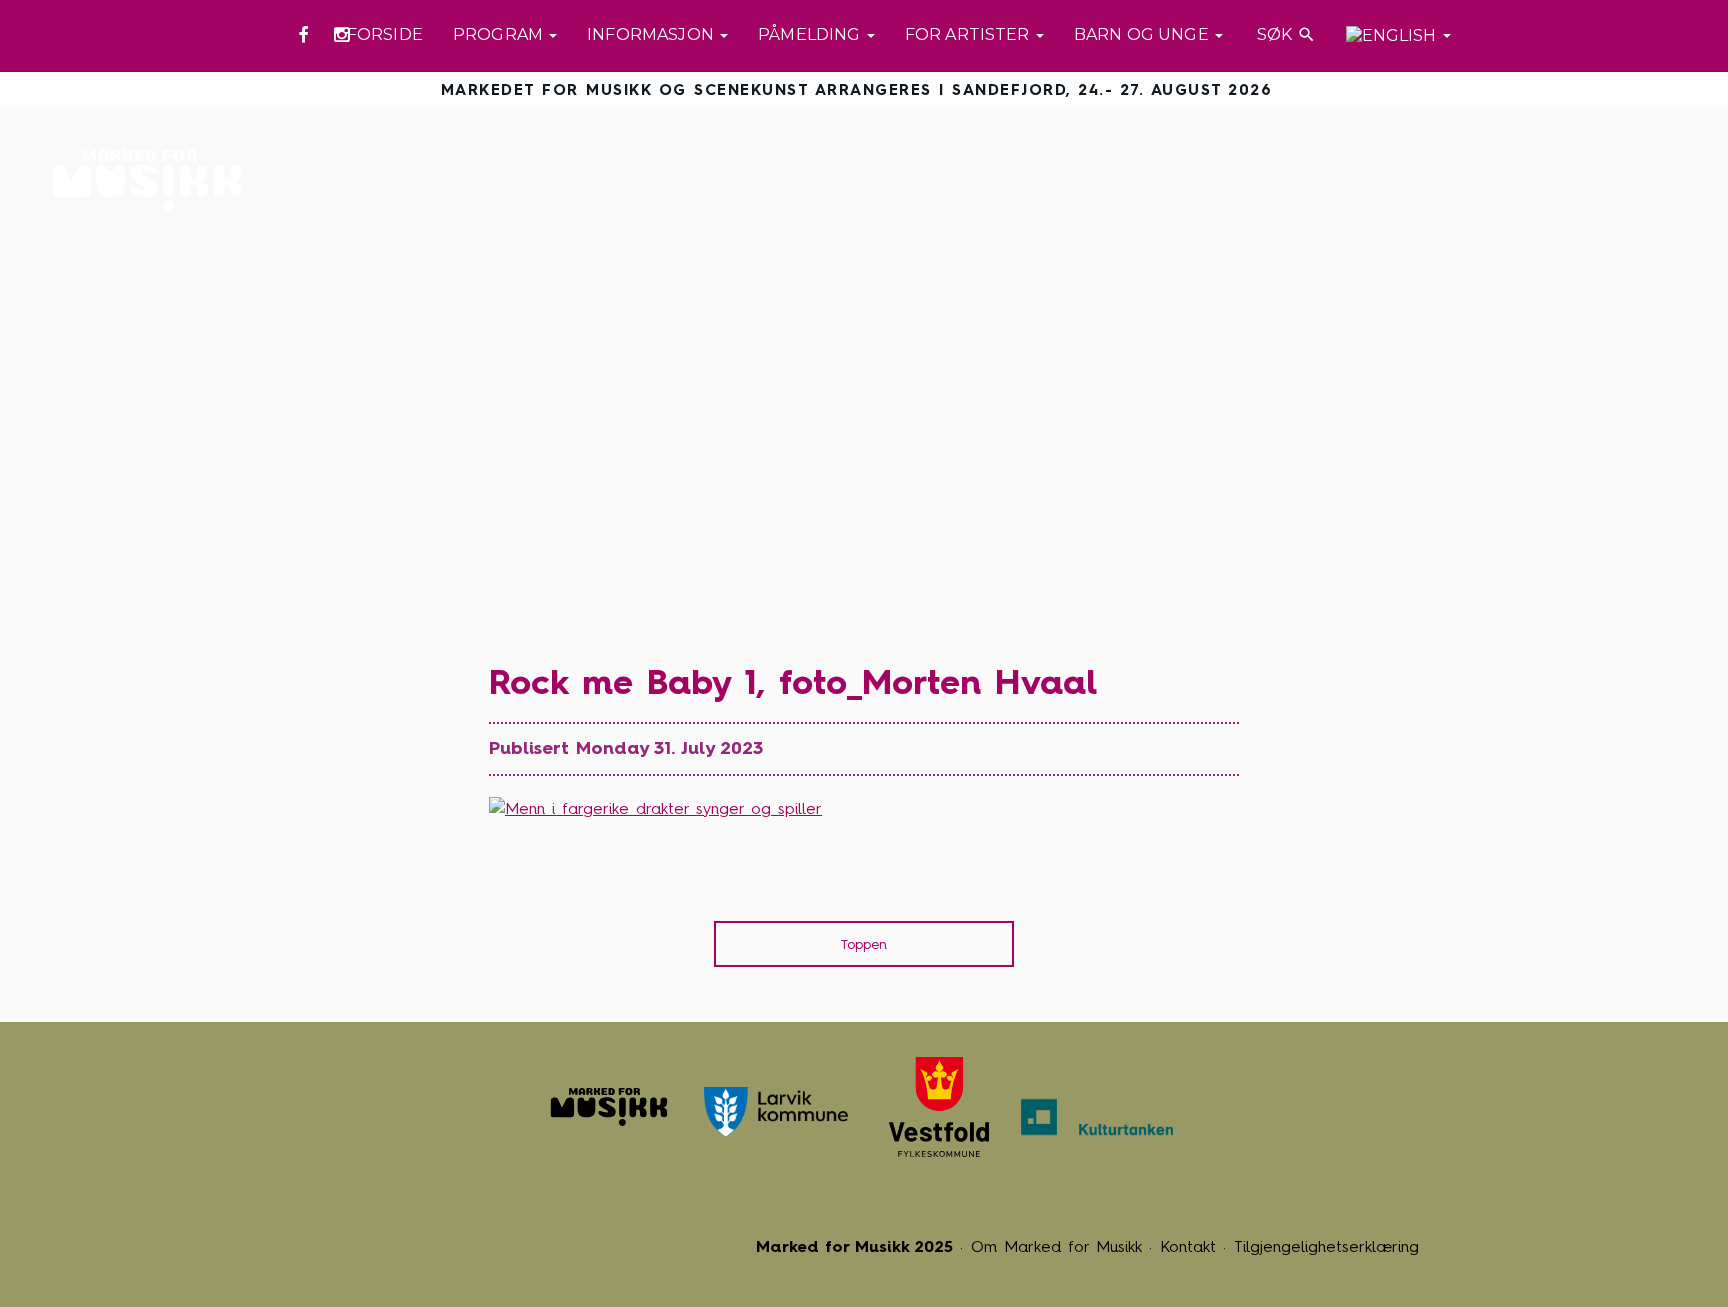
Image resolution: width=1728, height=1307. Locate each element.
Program (500, 34)
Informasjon (652, 34)
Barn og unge (1143, 34)
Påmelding (811, 34)
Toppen (864, 944)
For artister (969, 34)
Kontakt (1188, 1246)
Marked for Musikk (152, 180)
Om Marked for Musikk (1056, 1246)
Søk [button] (1284, 34)
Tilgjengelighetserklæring (1326, 1246)
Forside (385, 34)
